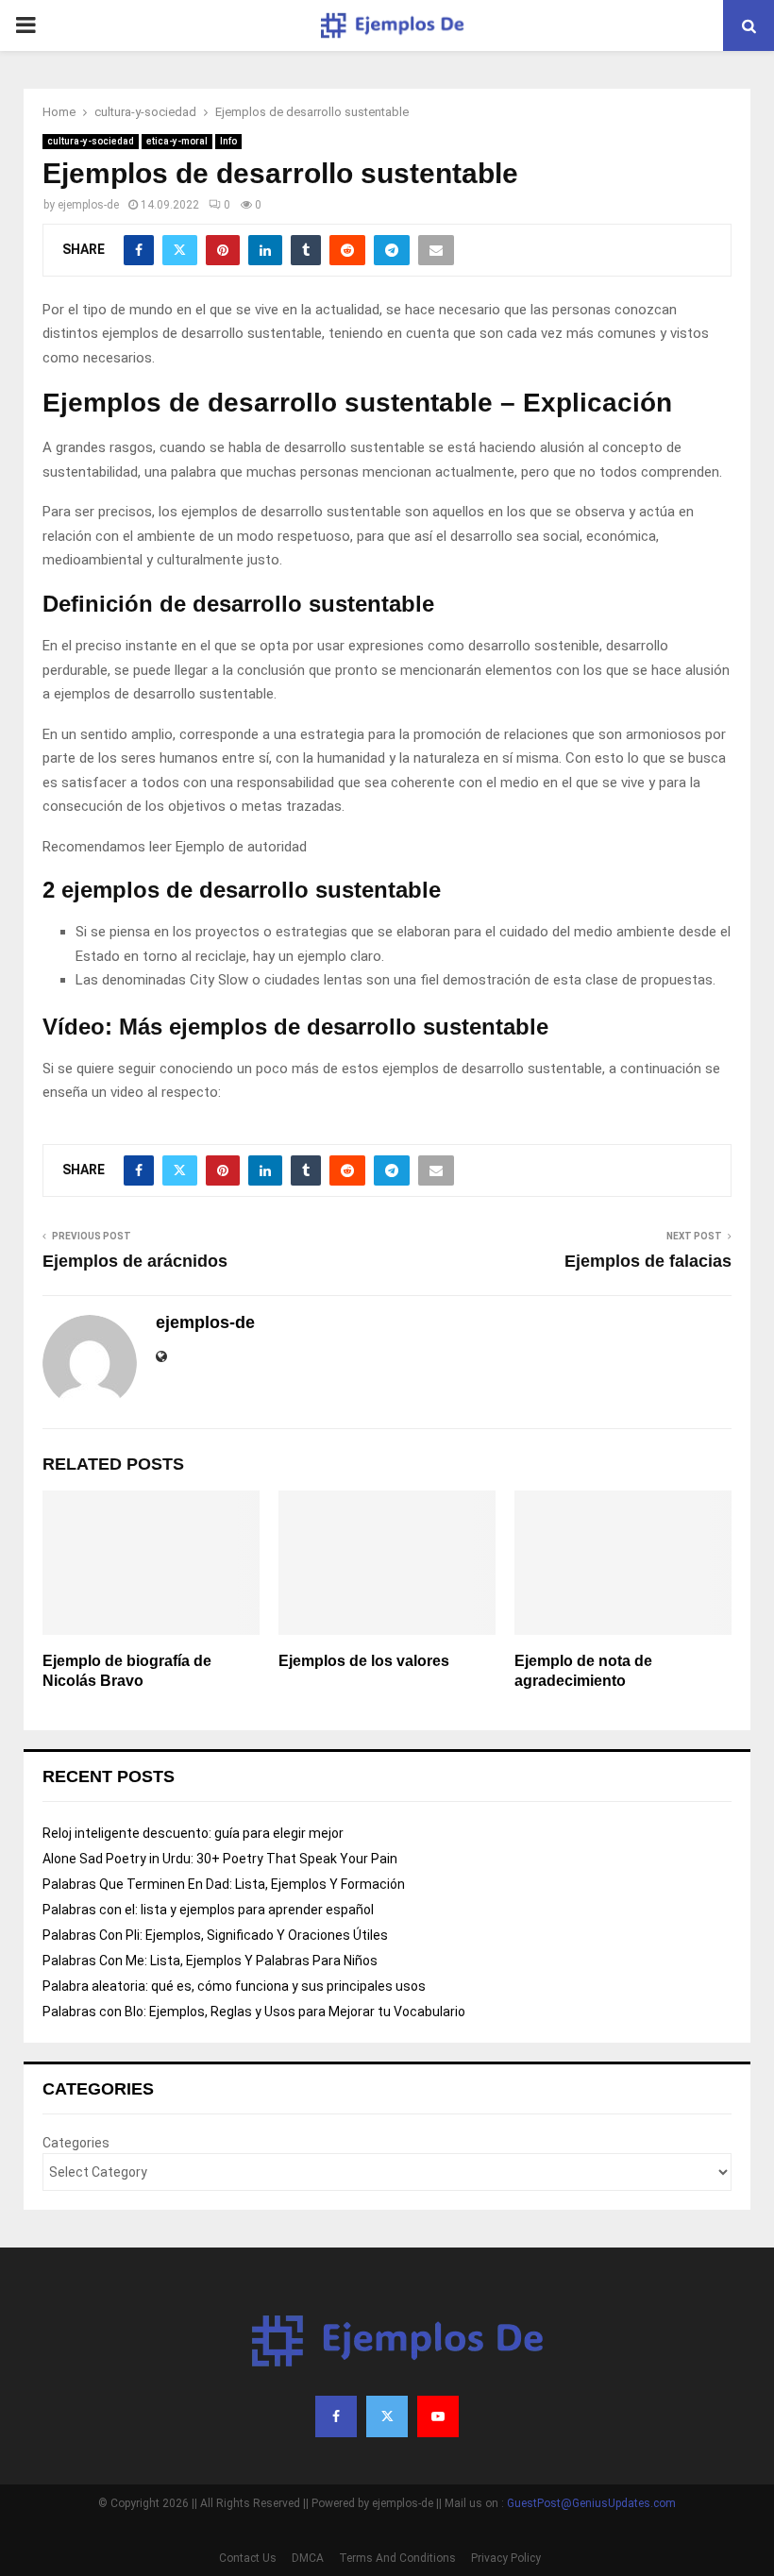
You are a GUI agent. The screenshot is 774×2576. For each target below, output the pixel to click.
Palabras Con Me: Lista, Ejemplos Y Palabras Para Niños (210, 1961)
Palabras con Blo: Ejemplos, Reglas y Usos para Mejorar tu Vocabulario (254, 2012)
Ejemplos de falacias (648, 1261)
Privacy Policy (506, 2558)
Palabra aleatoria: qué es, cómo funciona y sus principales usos (234, 1986)
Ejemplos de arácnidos (135, 1261)
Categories (76, 2143)
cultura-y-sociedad (91, 141)
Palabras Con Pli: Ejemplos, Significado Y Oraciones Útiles (215, 1935)
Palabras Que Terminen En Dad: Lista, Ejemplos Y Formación (224, 1884)
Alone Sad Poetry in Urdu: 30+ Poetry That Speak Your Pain (220, 1859)
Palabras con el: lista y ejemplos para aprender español (208, 1910)
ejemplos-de (88, 205)
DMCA (308, 2558)
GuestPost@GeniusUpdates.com (591, 2503)
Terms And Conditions (397, 2558)
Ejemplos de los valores (364, 1661)
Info (228, 141)
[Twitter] (387, 2416)
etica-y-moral (177, 141)
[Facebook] (336, 2416)
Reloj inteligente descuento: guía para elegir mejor (193, 1833)
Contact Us (248, 2558)
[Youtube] (438, 2416)
